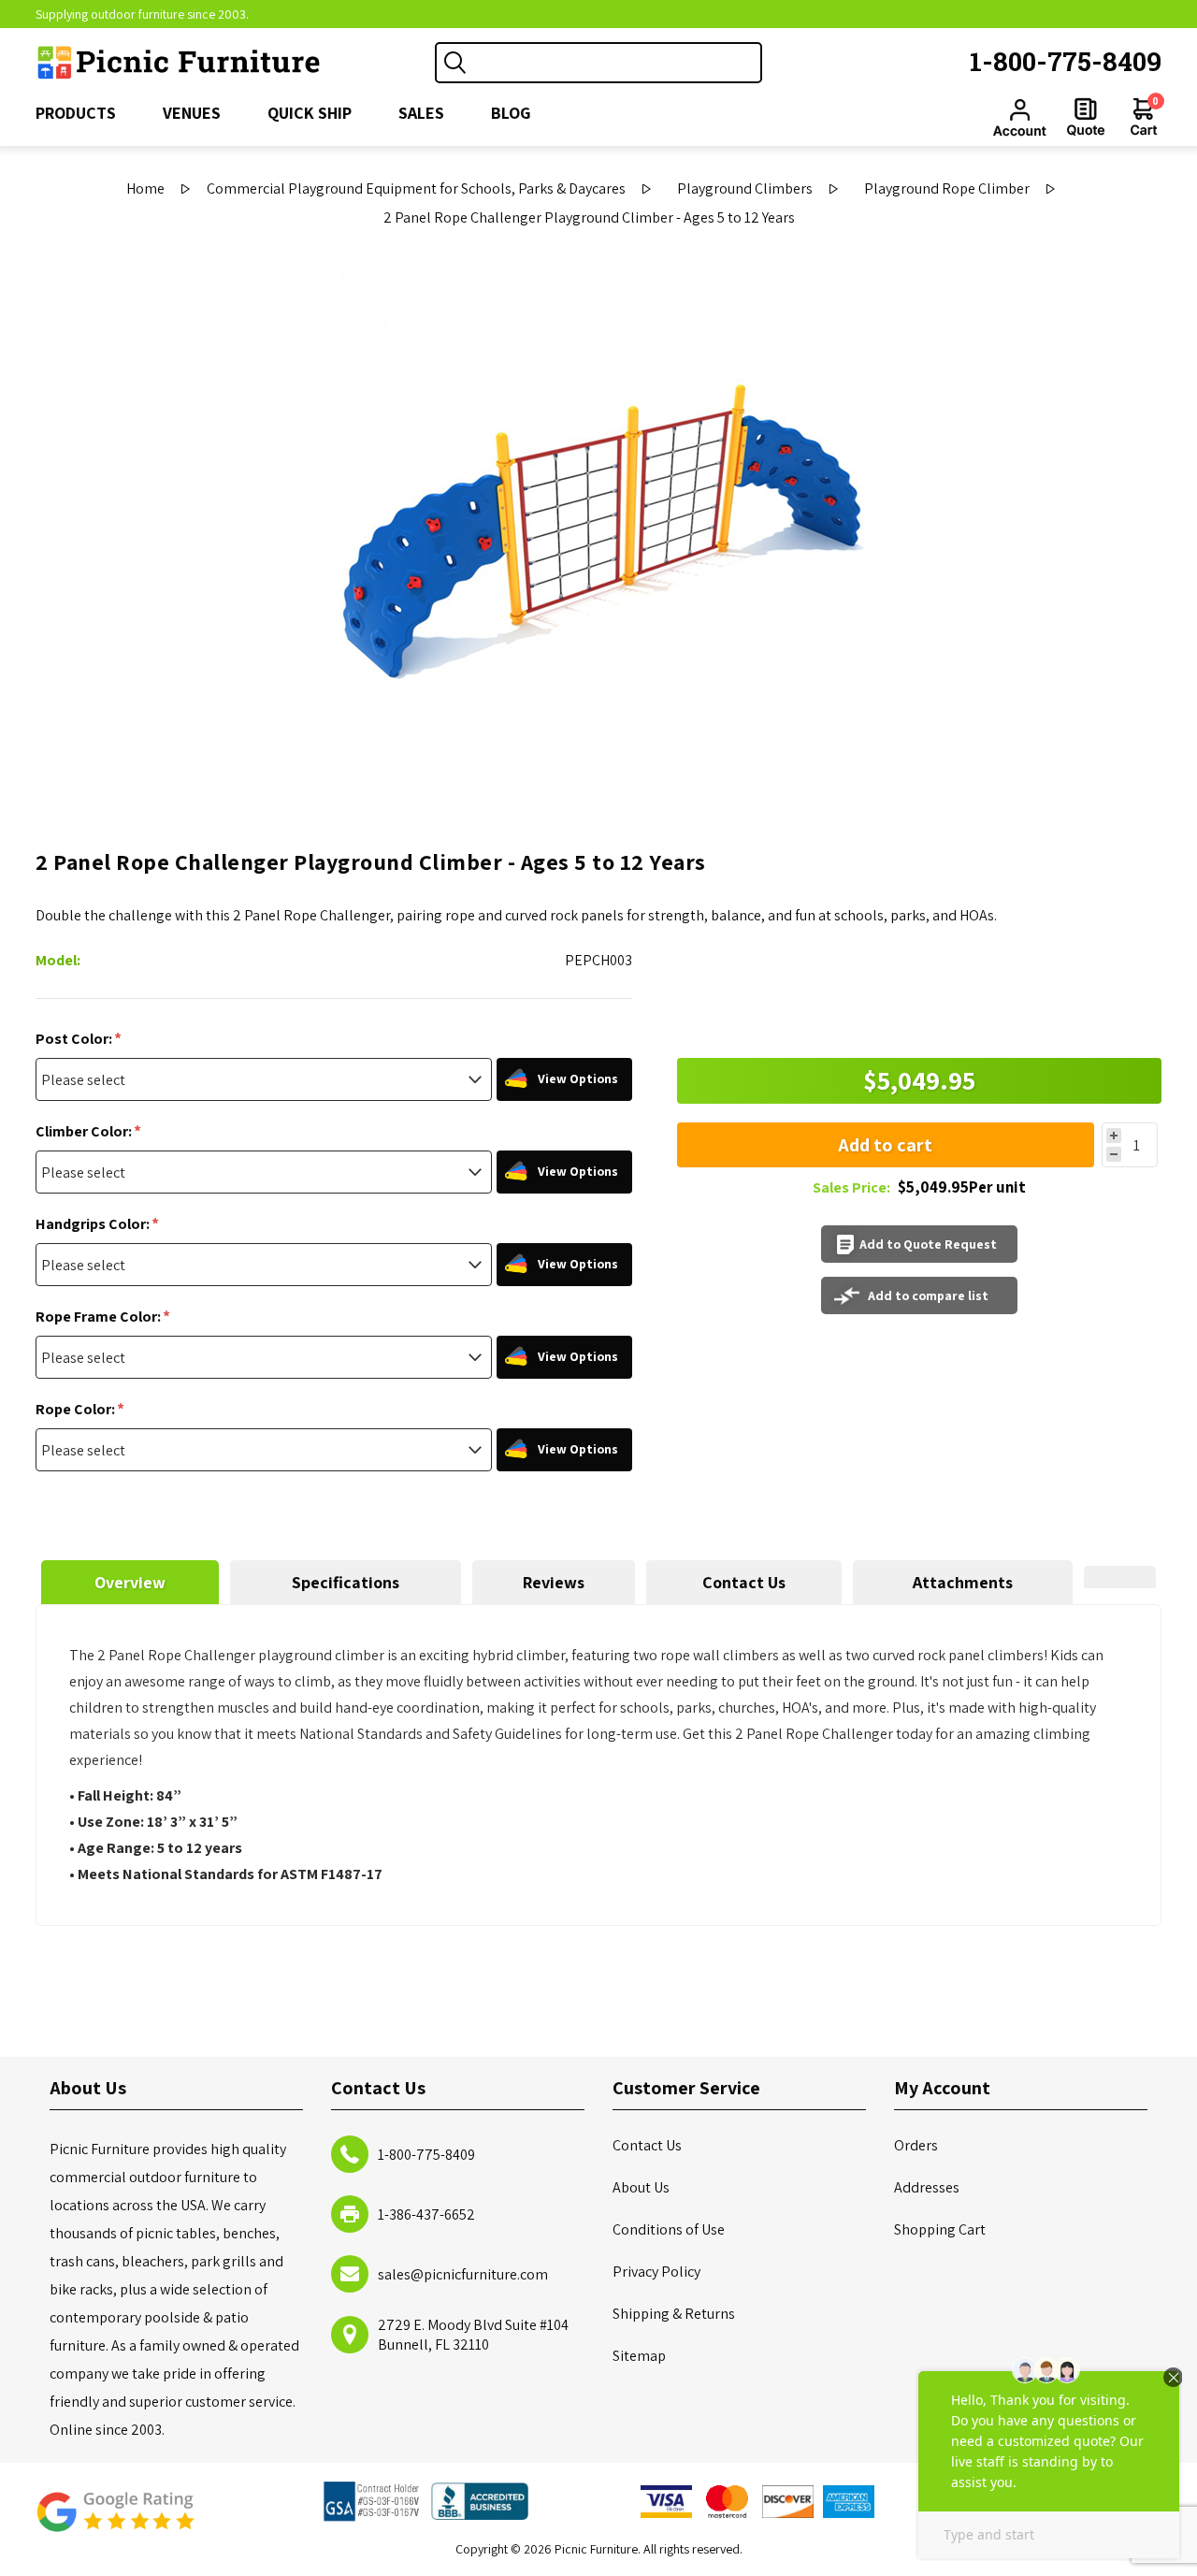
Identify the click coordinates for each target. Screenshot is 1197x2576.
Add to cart (885, 1145)
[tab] (130, 1582)
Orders (916, 2145)
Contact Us (744, 1582)
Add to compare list (928, 1295)
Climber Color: (85, 1131)
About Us (641, 2187)
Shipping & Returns (674, 2314)
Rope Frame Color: (100, 1317)
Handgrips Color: (94, 1224)
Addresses (927, 2187)
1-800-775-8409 (1066, 61)
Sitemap (639, 2356)
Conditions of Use (669, 2229)
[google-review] (115, 2521)
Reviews (554, 1582)
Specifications (346, 1582)
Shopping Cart (940, 2229)
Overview (130, 1582)
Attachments (963, 1582)
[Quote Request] (1086, 117)
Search (455, 63)
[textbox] (617, 63)
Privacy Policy (656, 2272)
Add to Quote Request (928, 1244)
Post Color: (75, 1039)
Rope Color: (77, 1409)
